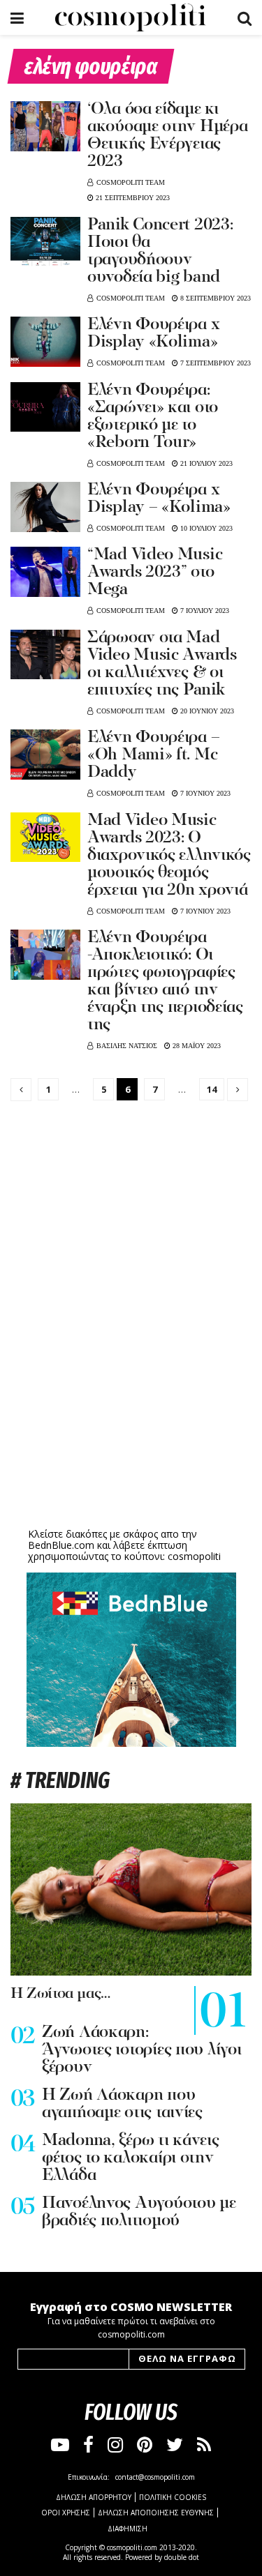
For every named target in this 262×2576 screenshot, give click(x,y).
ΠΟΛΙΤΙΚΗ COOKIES (173, 2497)
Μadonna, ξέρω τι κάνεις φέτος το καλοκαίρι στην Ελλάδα (131, 2158)
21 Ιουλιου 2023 (205, 463)
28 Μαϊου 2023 (196, 1046)
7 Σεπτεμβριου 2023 (214, 363)
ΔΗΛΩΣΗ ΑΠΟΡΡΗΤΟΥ (94, 2497)
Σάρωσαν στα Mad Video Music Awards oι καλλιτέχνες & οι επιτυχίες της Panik (162, 664)
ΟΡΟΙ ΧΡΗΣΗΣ (66, 2513)
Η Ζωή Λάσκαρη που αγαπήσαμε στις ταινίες (122, 2104)
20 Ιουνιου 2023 (206, 711)
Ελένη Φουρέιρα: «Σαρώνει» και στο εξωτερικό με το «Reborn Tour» (153, 417)
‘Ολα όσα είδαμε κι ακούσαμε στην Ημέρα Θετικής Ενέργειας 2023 (167, 136)
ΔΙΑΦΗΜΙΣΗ (128, 2529)
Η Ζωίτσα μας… (60, 1994)
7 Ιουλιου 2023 (204, 611)
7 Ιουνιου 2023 (204, 793)
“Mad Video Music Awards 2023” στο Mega (155, 573)
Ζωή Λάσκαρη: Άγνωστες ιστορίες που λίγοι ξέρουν (141, 2050)
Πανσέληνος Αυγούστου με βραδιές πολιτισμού (139, 2212)
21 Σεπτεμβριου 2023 (132, 198)
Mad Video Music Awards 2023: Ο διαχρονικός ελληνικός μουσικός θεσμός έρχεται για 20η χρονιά (169, 856)
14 (212, 1089)
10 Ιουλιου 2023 (205, 528)
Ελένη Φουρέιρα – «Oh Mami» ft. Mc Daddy (153, 755)
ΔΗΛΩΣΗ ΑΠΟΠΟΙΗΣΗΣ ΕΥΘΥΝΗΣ (156, 2513)
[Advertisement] (131, 1416)
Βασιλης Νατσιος (127, 1046)
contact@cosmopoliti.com (155, 2477)
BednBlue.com (61, 1545)
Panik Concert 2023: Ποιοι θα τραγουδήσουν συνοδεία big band (160, 251)
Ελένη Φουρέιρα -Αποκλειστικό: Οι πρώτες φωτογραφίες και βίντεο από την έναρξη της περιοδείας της (165, 982)
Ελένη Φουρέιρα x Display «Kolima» (153, 334)
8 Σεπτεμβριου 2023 (214, 298)
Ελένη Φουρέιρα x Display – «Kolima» (159, 499)
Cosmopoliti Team (131, 182)
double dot (182, 2557)
